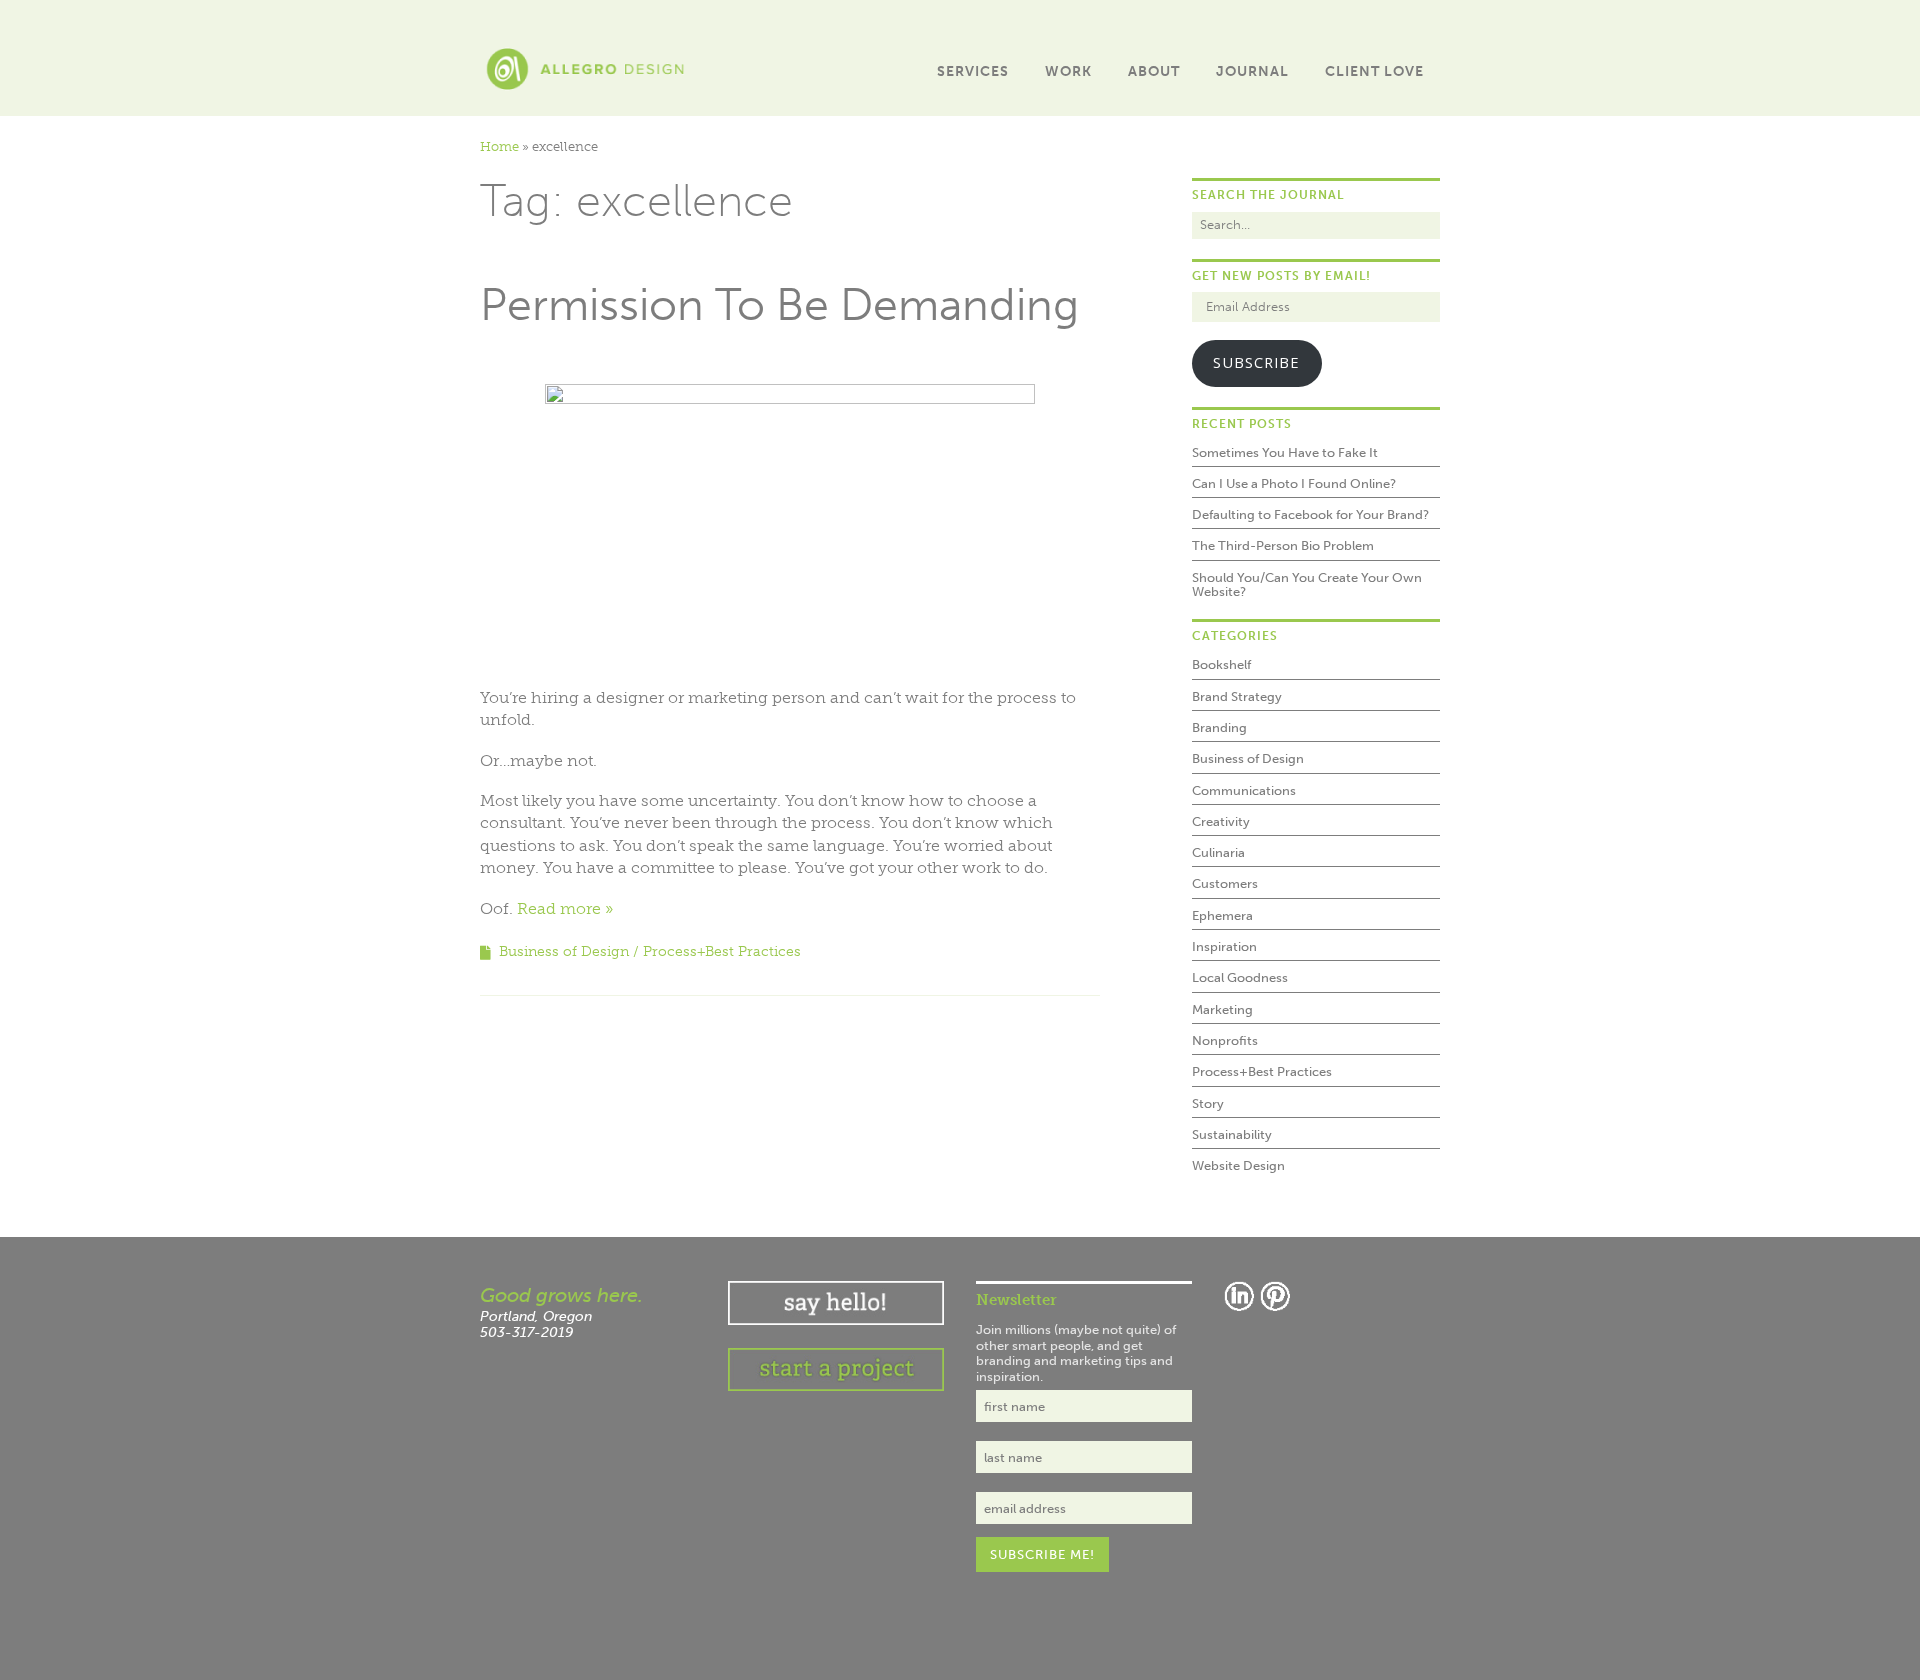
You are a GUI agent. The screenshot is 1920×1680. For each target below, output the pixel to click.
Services (973, 71)
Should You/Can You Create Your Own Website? (1307, 584)
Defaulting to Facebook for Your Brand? (1310, 514)
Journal (1252, 71)
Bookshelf (1221, 664)
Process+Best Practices (722, 951)
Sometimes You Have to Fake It (1285, 452)
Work (1068, 71)
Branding (1219, 727)
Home (499, 146)
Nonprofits (1225, 1040)
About (1154, 71)
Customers (1225, 883)
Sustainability (1232, 1134)
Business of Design (564, 951)
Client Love (1374, 71)
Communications (1244, 790)
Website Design (1238, 1165)
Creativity (1221, 821)
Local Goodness (1240, 977)
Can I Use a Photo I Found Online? (1294, 483)
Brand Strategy (1237, 696)
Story (1208, 1103)
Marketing (1222, 1009)
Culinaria (1218, 852)
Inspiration (1224, 946)
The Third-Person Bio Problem (1283, 545)
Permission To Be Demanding (779, 305)
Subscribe (1256, 362)
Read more (559, 908)
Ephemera (1222, 915)
